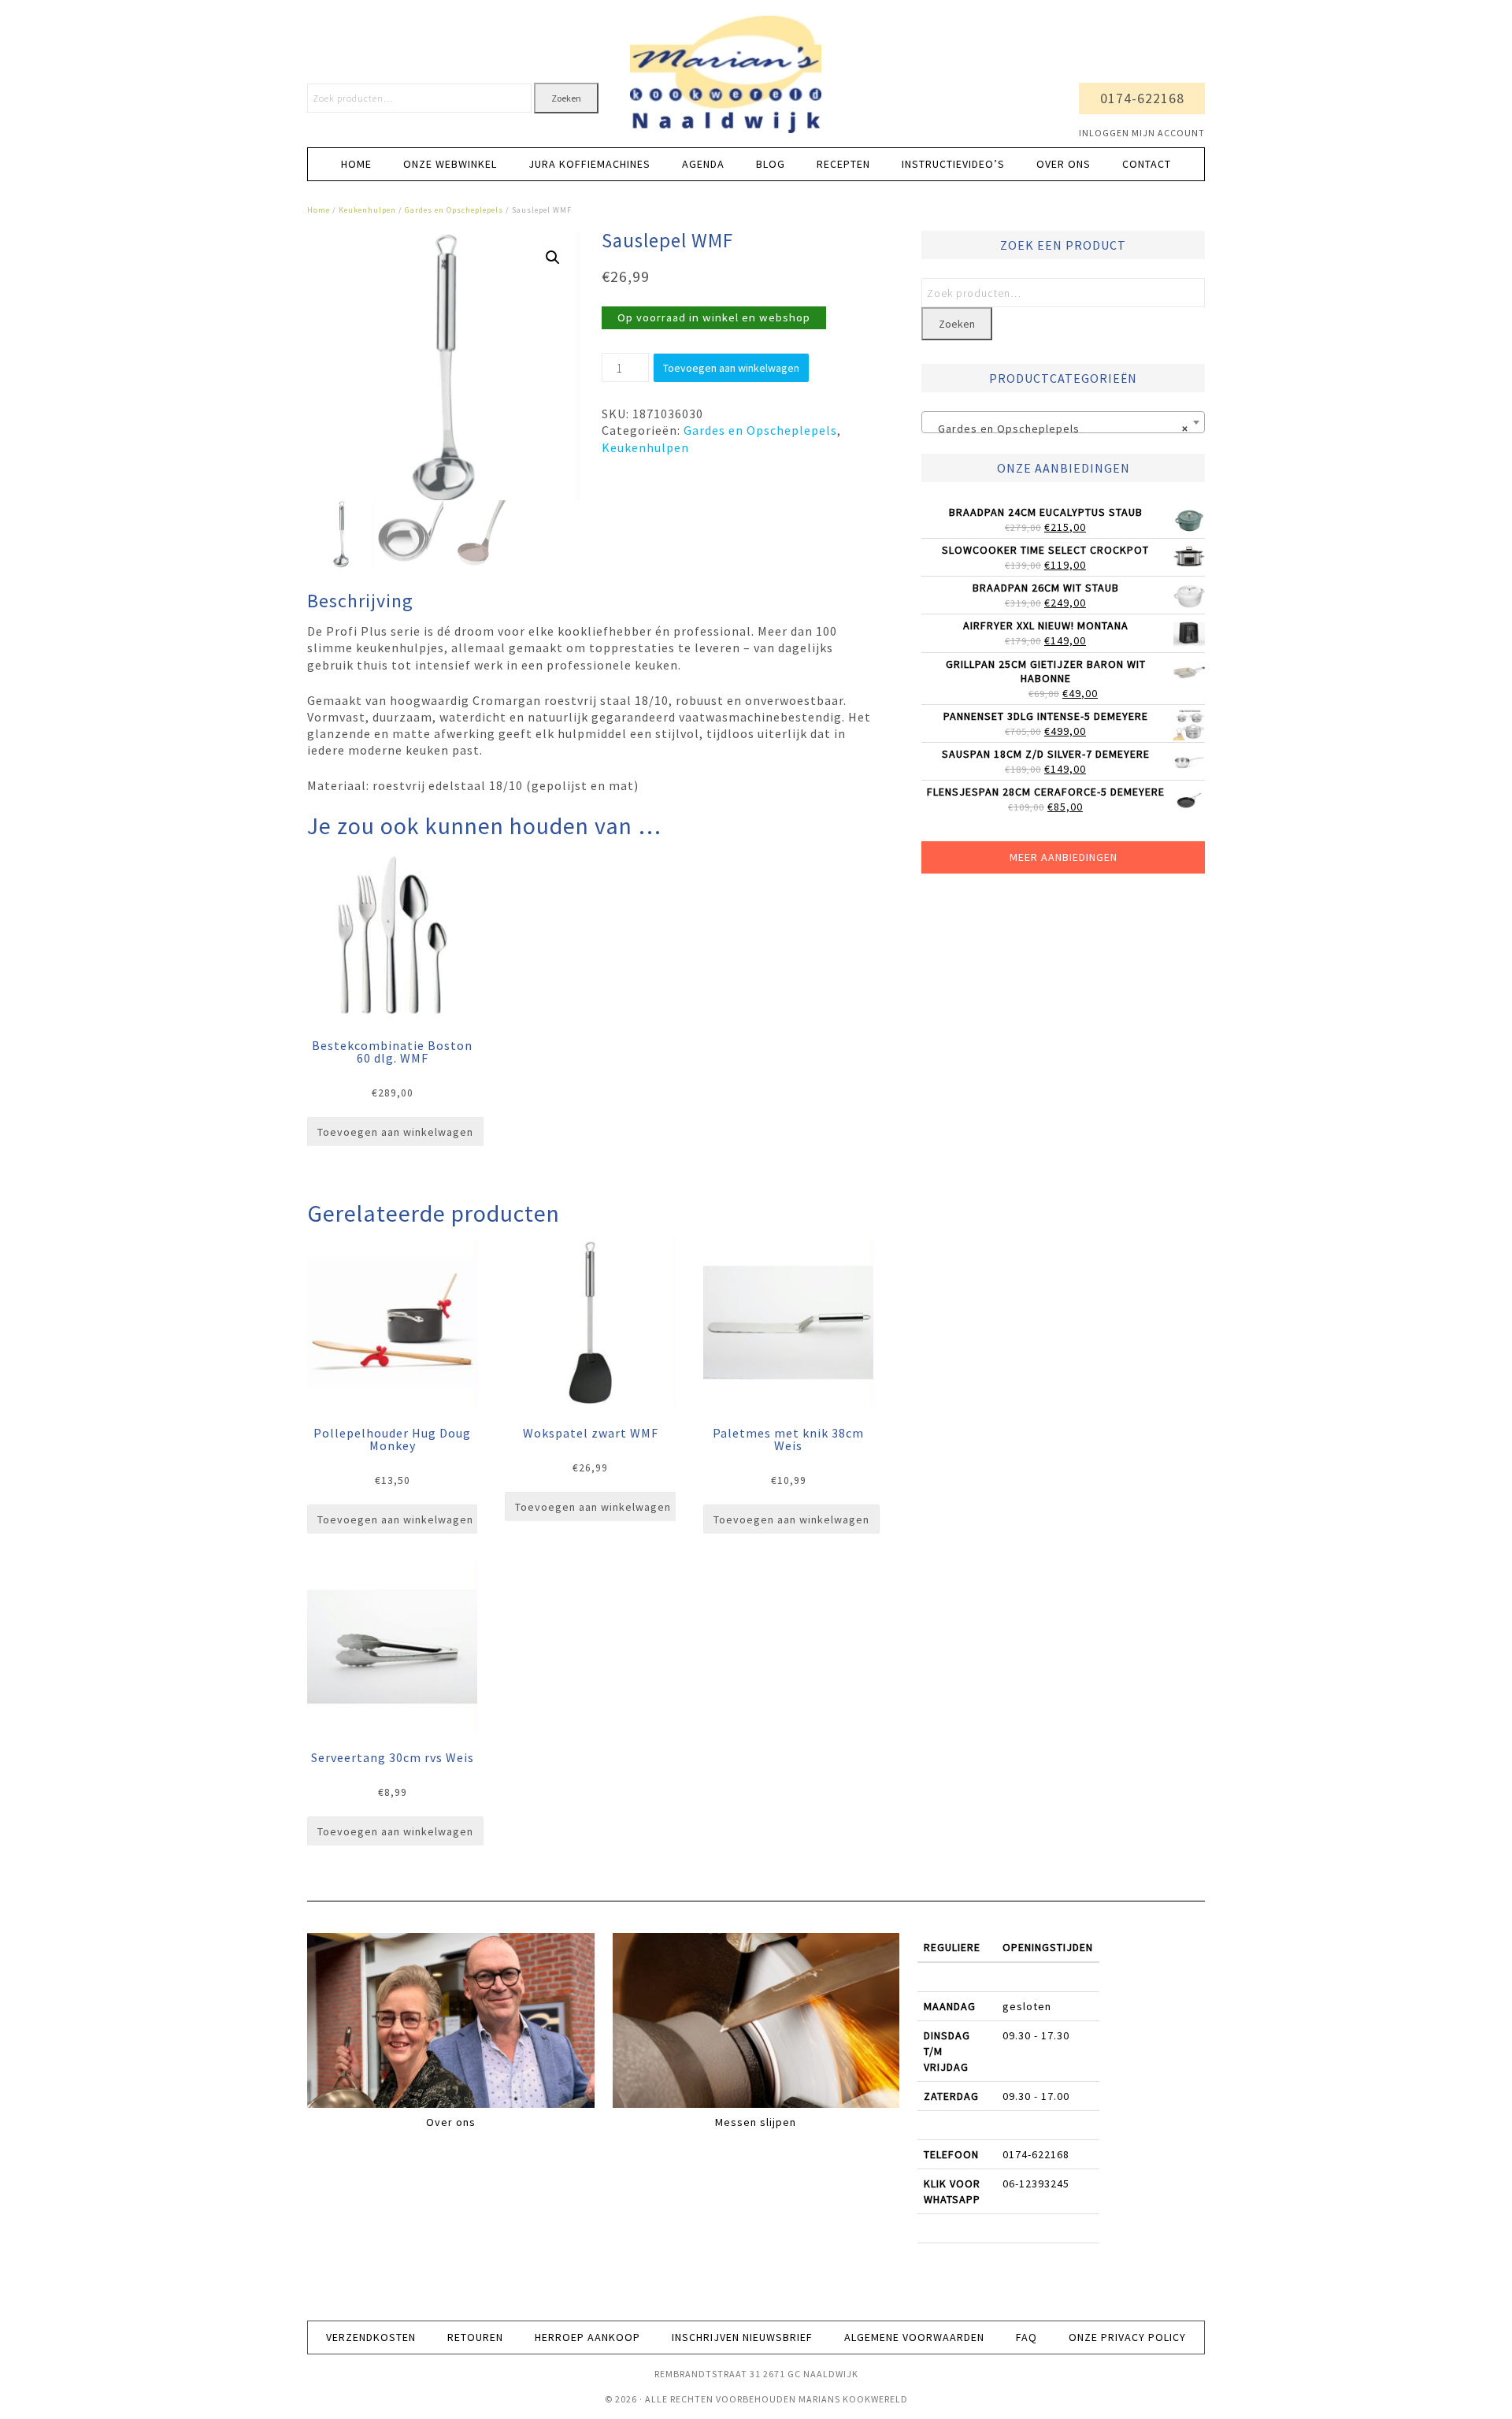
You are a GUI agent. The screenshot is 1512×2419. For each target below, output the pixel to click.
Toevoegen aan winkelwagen (731, 368)
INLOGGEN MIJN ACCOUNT (1142, 133)
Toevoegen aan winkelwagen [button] (395, 1132)
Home (319, 210)
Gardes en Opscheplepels (454, 210)
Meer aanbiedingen (1064, 857)
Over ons (451, 2122)
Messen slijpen (756, 2122)
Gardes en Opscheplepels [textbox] (1058, 429)
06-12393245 (1036, 2183)
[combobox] (1063, 422)
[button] (553, 258)
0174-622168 (1142, 98)
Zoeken (566, 98)
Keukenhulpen (367, 210)
